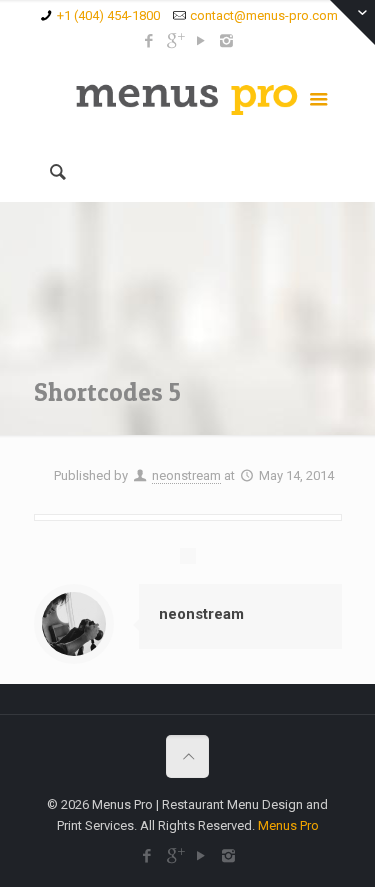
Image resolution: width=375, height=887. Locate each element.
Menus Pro (288, 825)
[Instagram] (226, 41)
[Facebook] (148, 41)
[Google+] (174, 41)
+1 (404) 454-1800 (108, 15)
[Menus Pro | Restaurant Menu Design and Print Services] (188, 97)
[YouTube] (200, 41)
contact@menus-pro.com (264, 15)
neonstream (186, 475)
